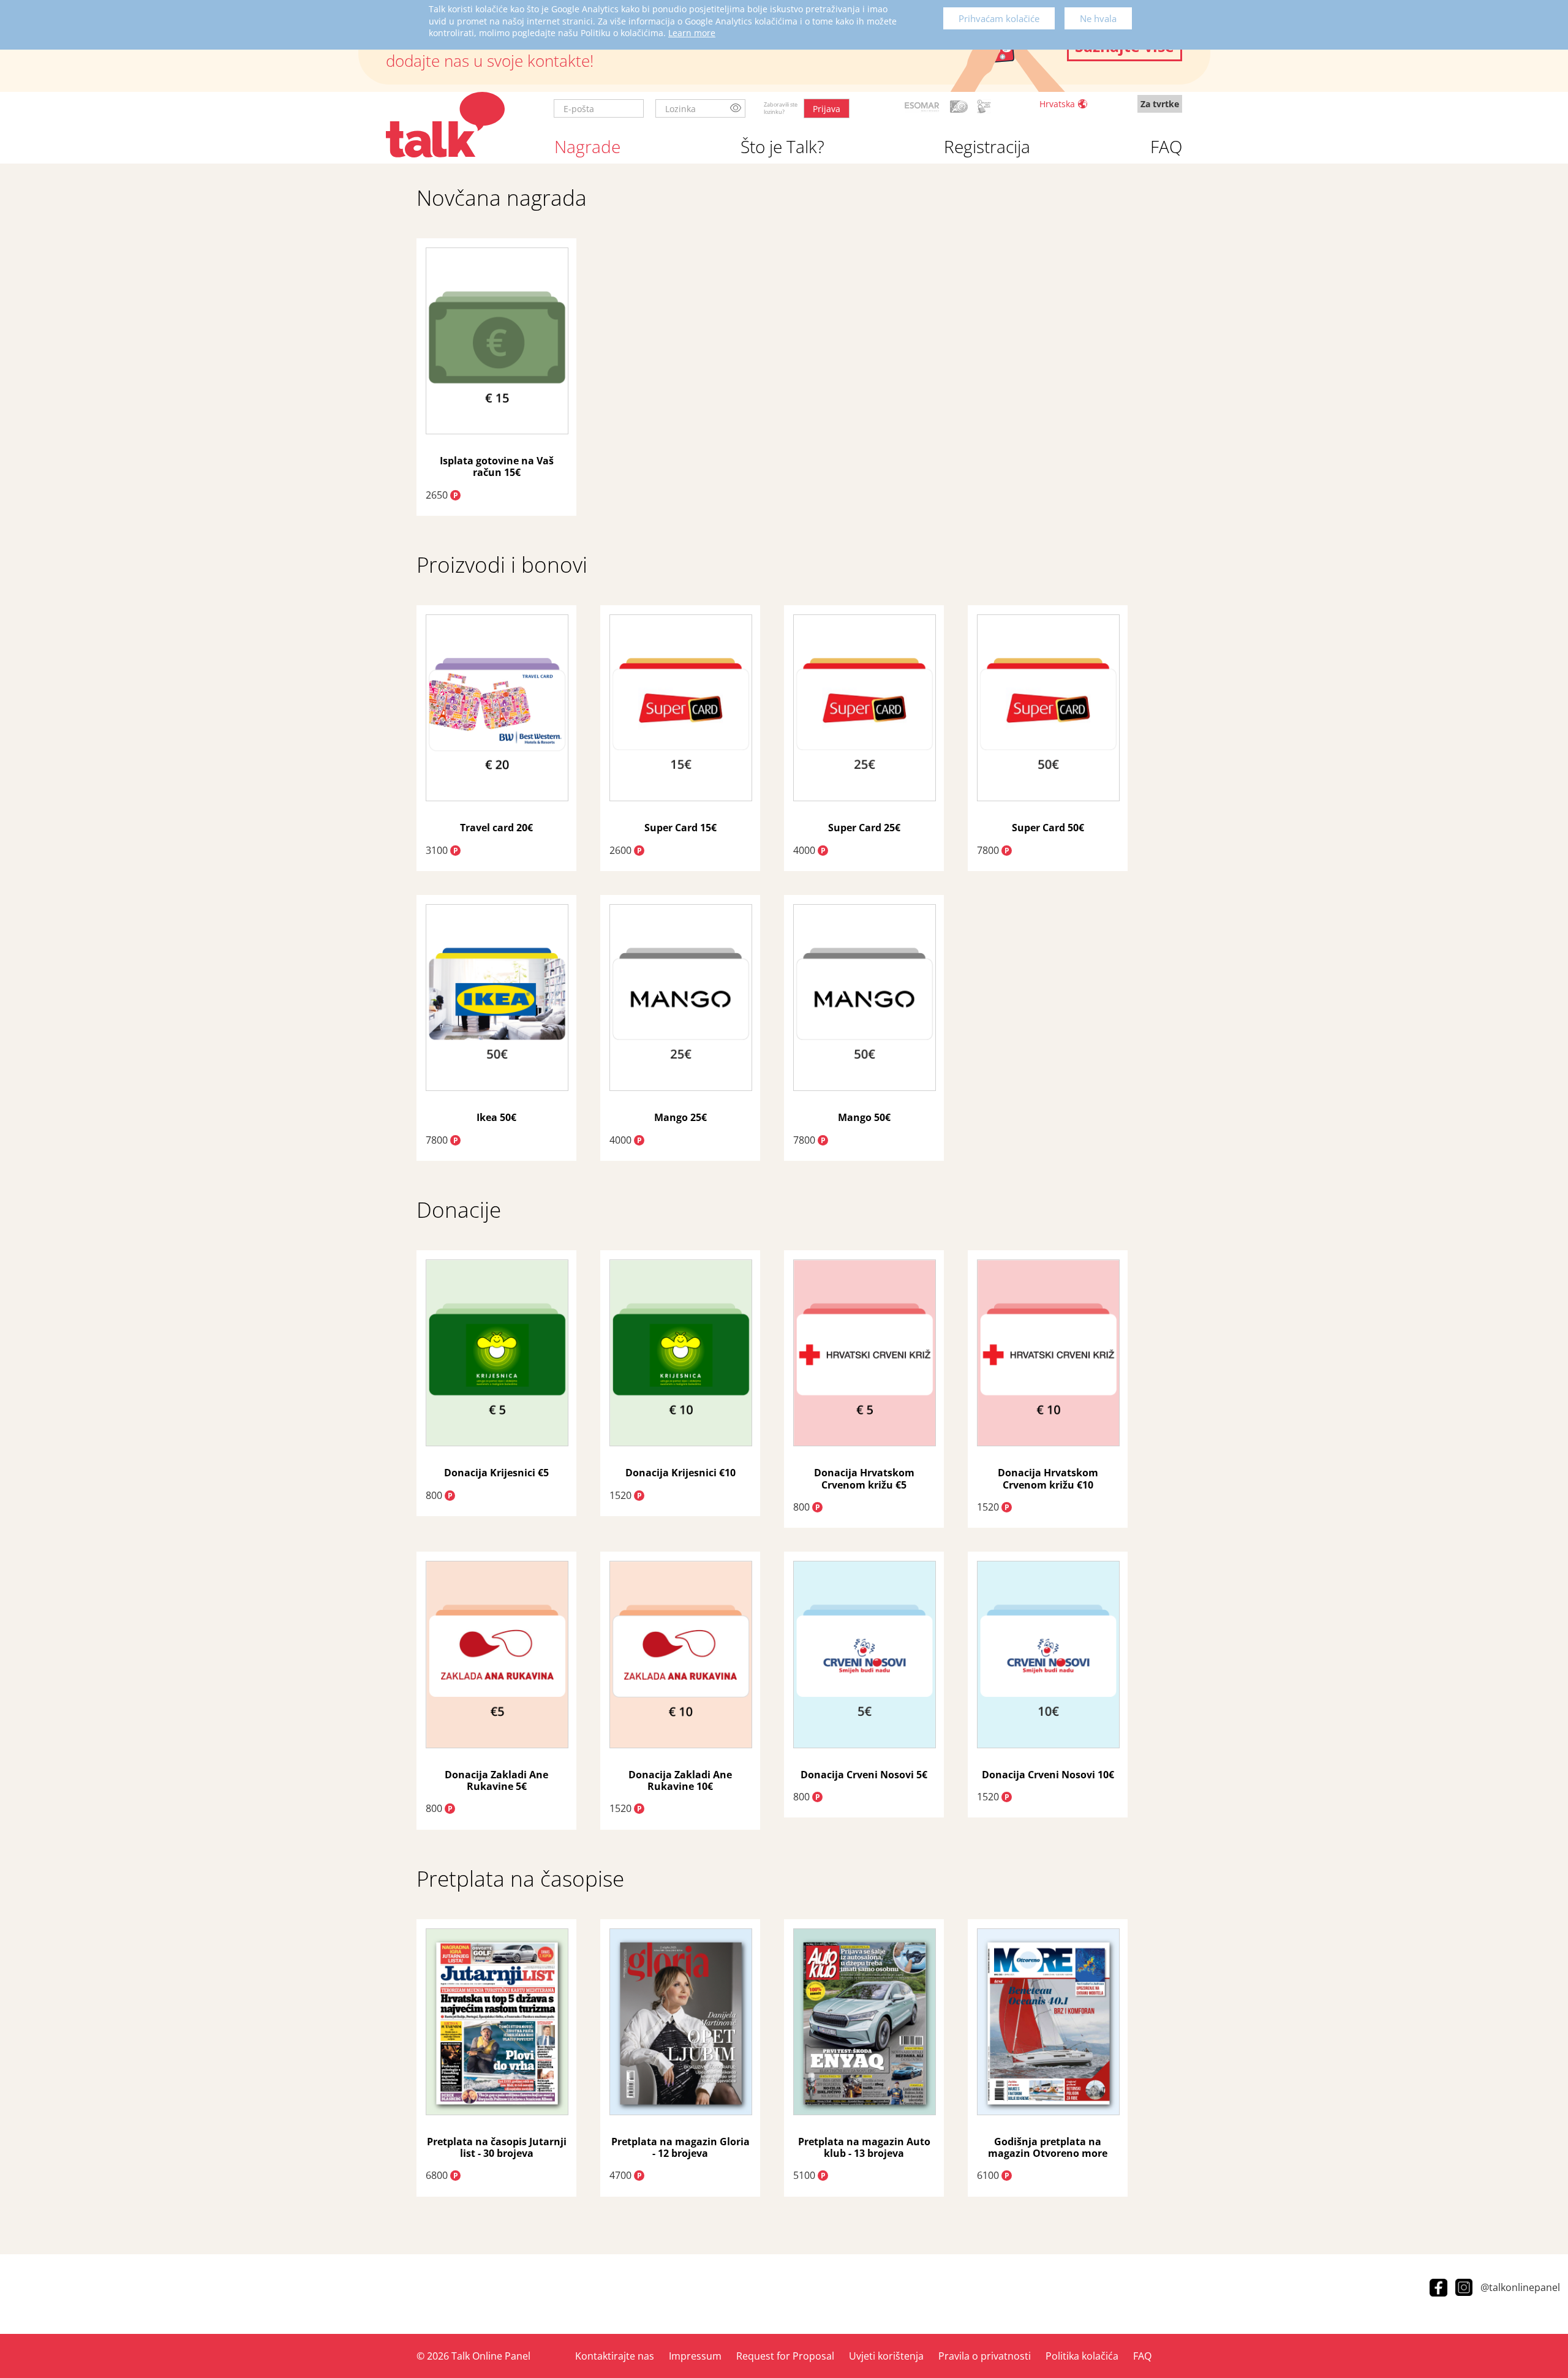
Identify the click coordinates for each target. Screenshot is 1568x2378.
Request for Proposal (785, 2356)
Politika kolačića (1082, 2356)
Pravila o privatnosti (985, 2356)
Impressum (695, 2356)
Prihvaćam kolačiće (999, 18)
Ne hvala (1098, 18)
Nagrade (587, 146)
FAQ (1166, 146)
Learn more (692, 33)
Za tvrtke (1160, 104)
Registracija (987, 146)
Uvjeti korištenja (886, 2356)
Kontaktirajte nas (615, 2356)
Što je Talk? (782, 146)
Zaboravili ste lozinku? (781, 108)
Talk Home (445, 125)
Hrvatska (1057, 104)
